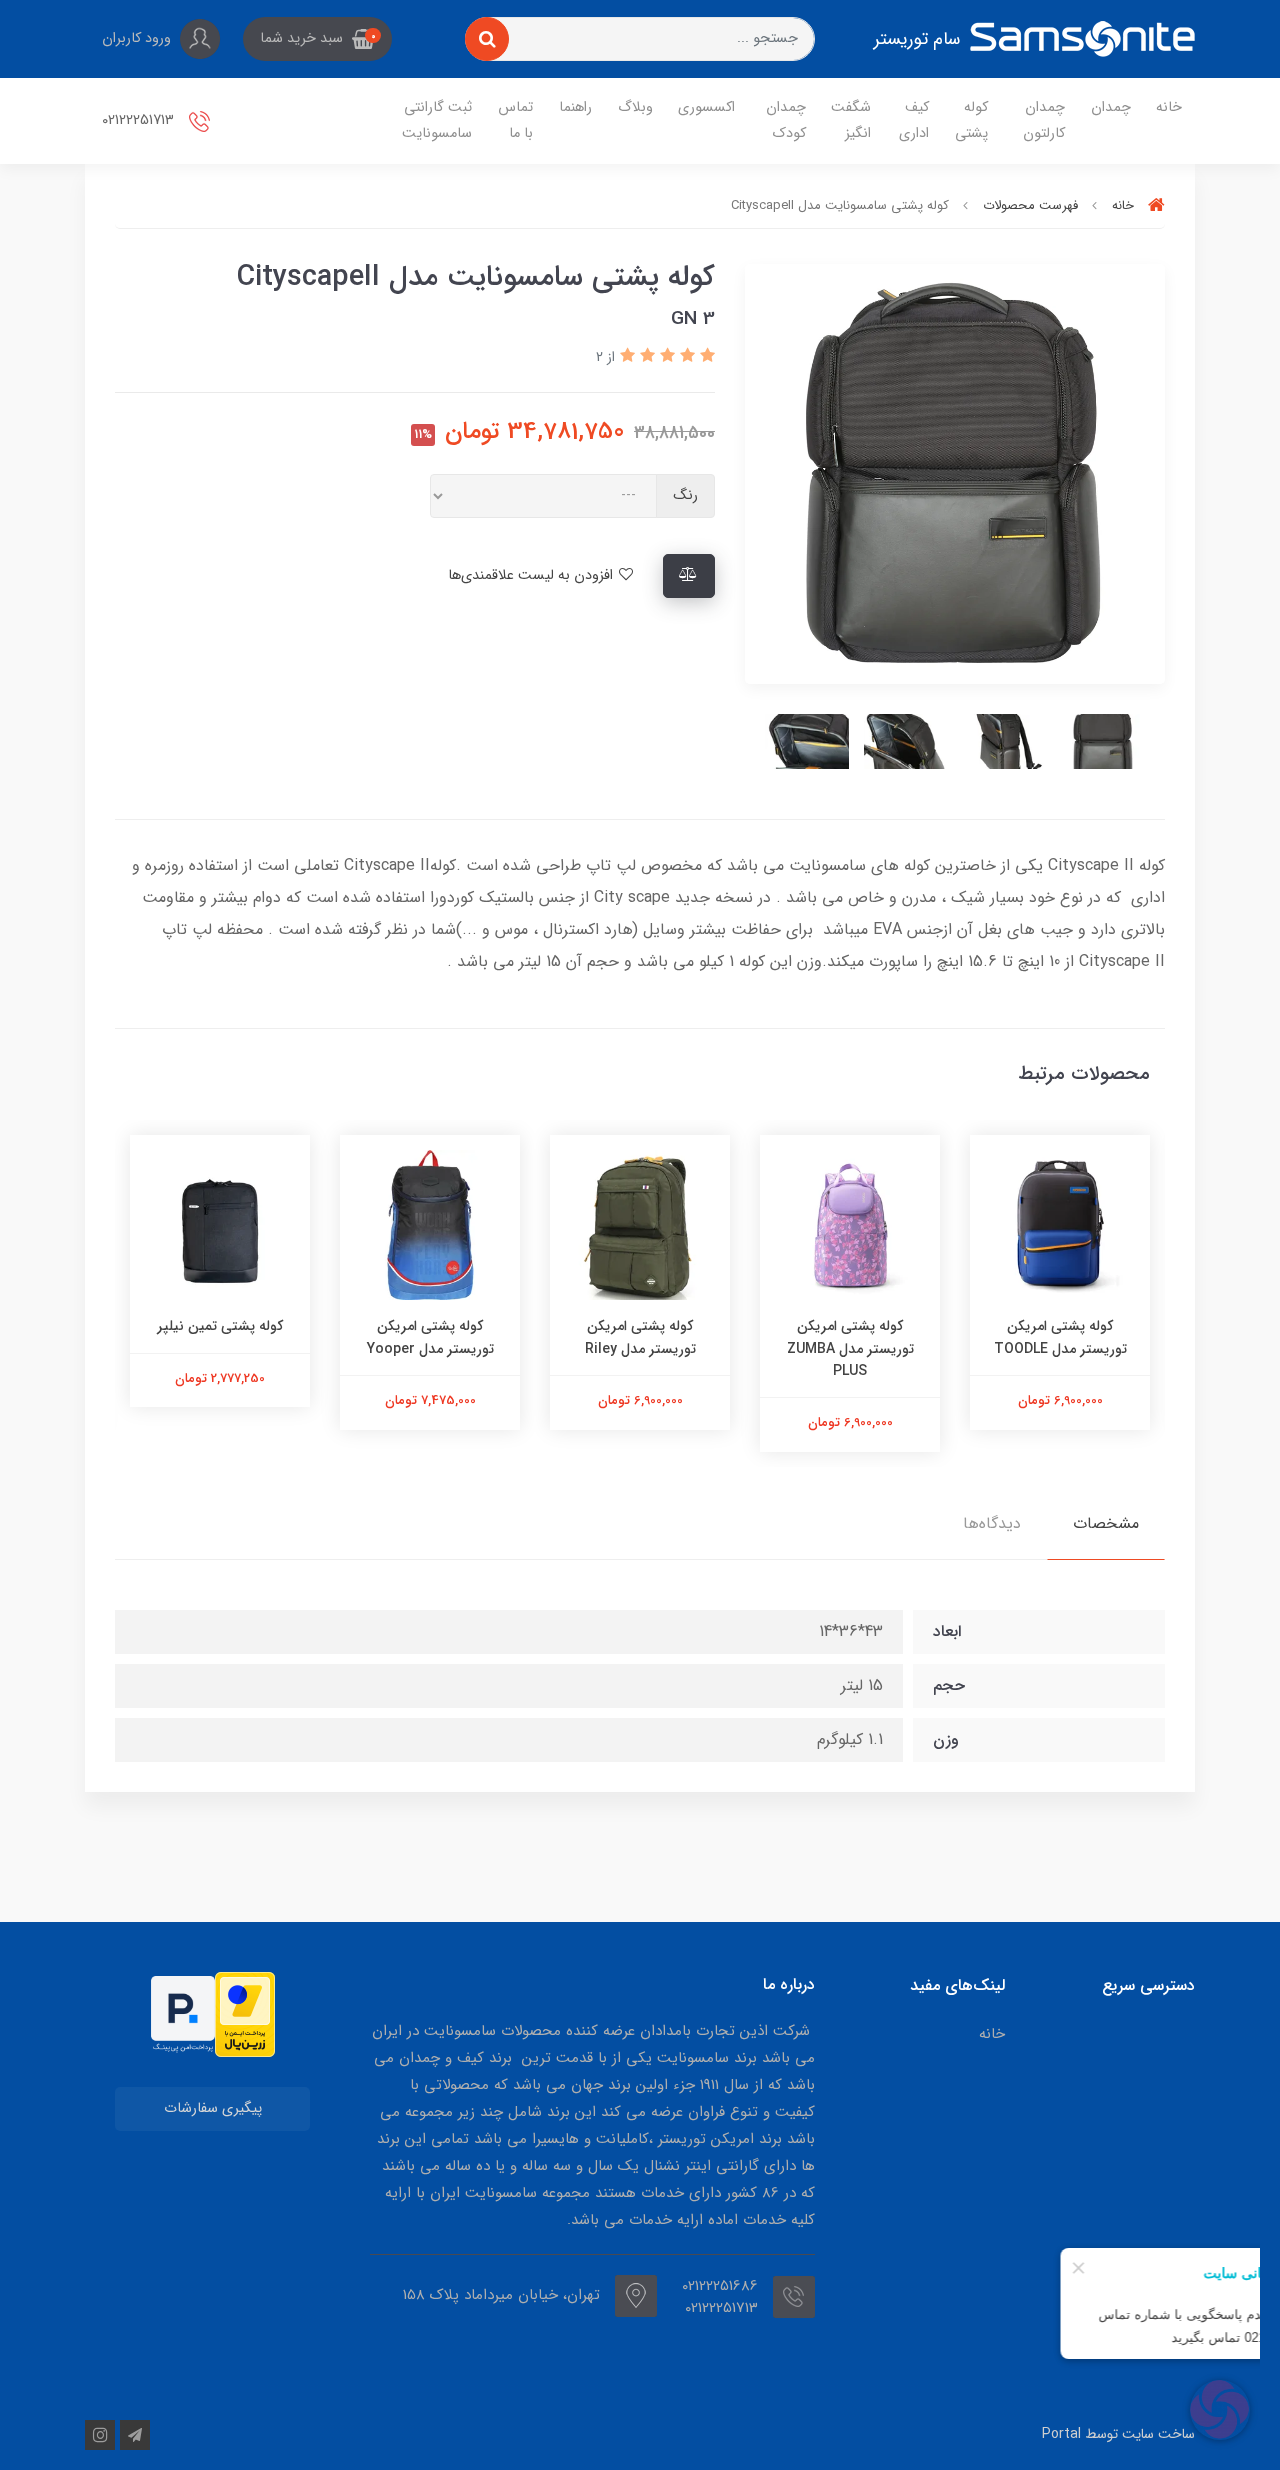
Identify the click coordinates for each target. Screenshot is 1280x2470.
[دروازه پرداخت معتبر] (245, 2014)
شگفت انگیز (851, 120)
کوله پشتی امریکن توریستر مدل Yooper (640, 1337)
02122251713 (140, 120)
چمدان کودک (786, 120)
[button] (317, 39)
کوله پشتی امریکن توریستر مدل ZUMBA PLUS (1060, 1348)
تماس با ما (515, 120)
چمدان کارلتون (1044, 120)
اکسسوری (706, 107)
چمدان (1111, 107)
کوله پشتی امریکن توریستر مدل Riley (850, 1337)
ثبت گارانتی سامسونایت (437, 120)
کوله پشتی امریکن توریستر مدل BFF (220, 1337)
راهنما (575, 107)
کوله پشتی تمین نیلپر (430, 1326)
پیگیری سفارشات (213, 2108)
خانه (1169, 107)
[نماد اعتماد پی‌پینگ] (183, 2013)
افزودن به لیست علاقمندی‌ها (532, 575)
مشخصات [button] (1106, 1523)
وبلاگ (635, 107)
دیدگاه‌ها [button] (992, 1523)
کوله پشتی (971, 120)
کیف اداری (914, 120)
